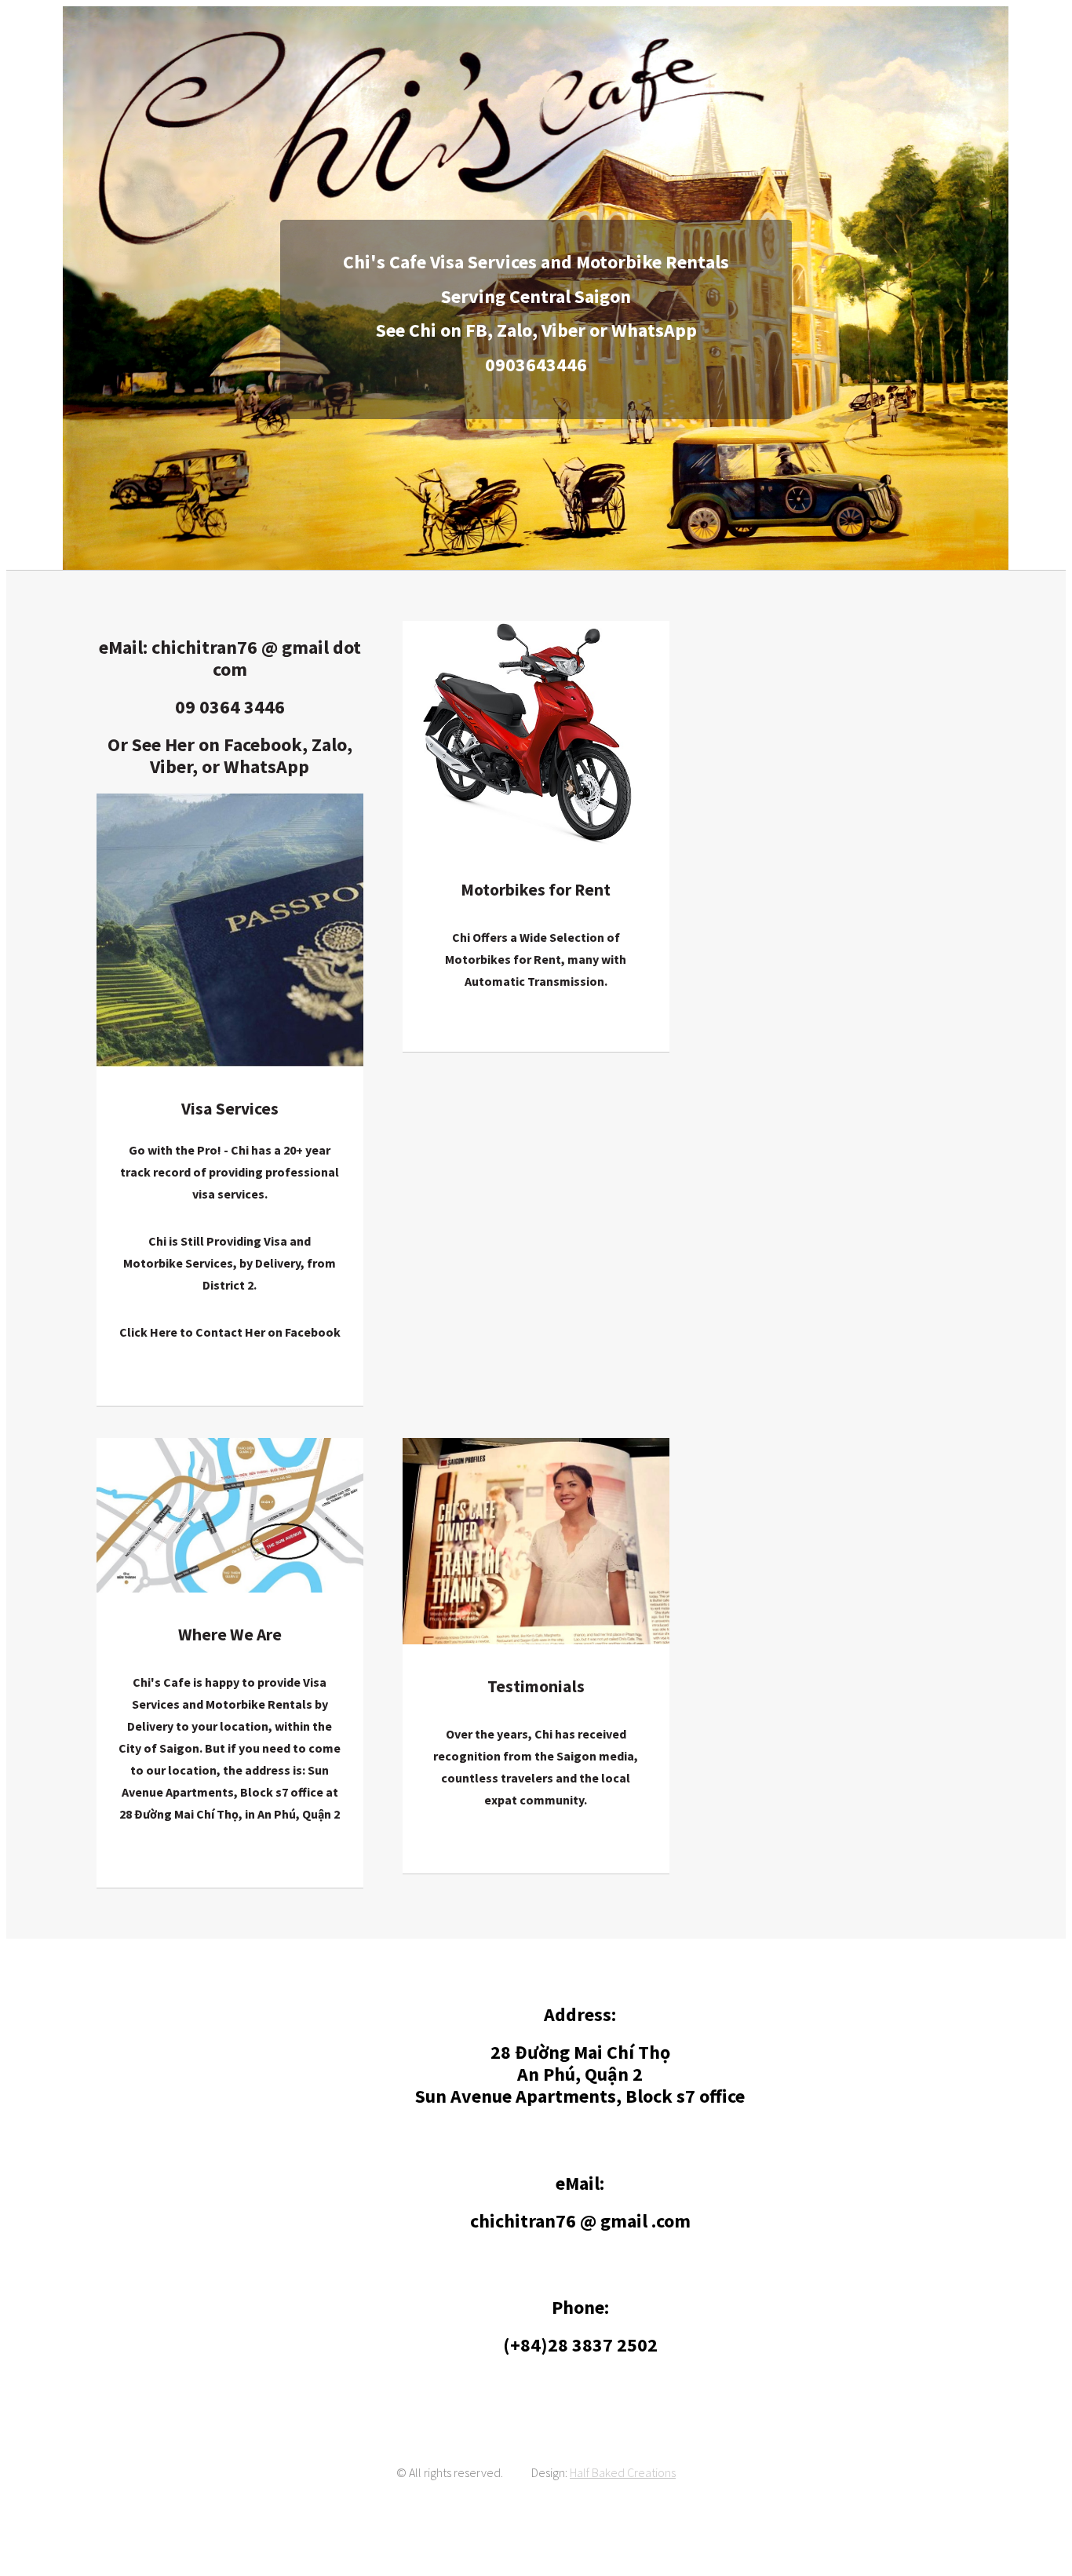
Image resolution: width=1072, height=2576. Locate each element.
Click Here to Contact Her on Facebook (230, 1332)
